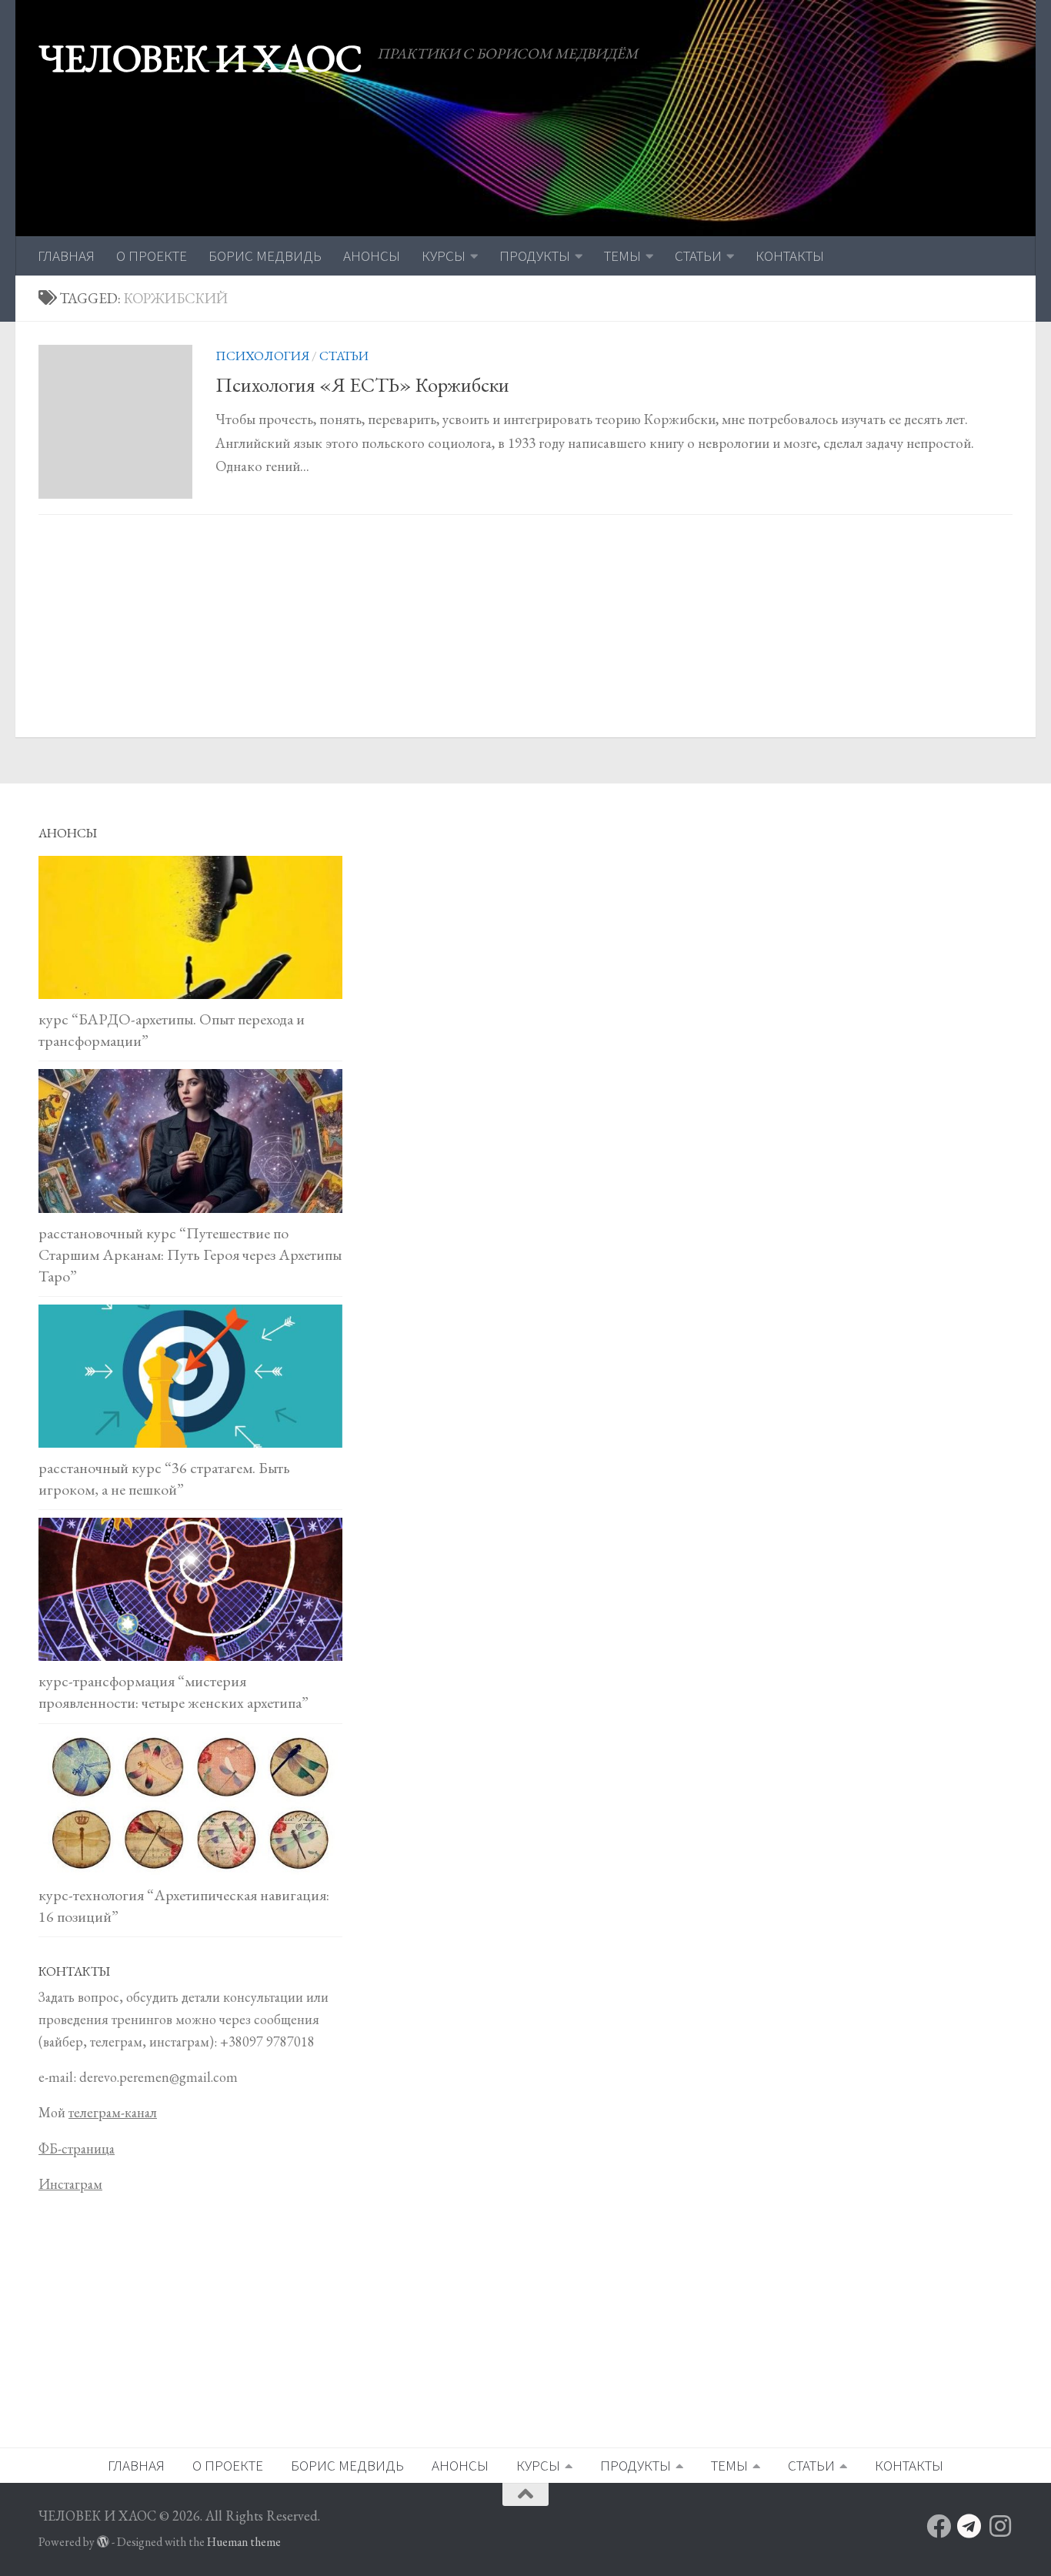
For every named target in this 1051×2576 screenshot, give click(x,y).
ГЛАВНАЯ (66, 256)
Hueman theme (244, 2542)
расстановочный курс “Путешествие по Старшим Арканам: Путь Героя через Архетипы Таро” (190, 1255)
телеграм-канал (113, 2112)
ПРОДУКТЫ (535, 256)
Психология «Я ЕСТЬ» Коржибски (362, 385)
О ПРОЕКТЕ (152, 256)
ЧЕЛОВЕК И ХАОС (200, 58)
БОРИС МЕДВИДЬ (265, 256)
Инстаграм (70, 2184)
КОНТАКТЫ (790, 256)
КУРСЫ (444, 256)
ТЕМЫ (622, 256)
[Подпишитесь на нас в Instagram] (1000, 2526)
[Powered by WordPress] (103, 2542)
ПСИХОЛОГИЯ (262, 356)
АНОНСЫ (372, 256)
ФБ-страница (77, 2148)
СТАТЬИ (698, 256)
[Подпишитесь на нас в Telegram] (969, 2526)
